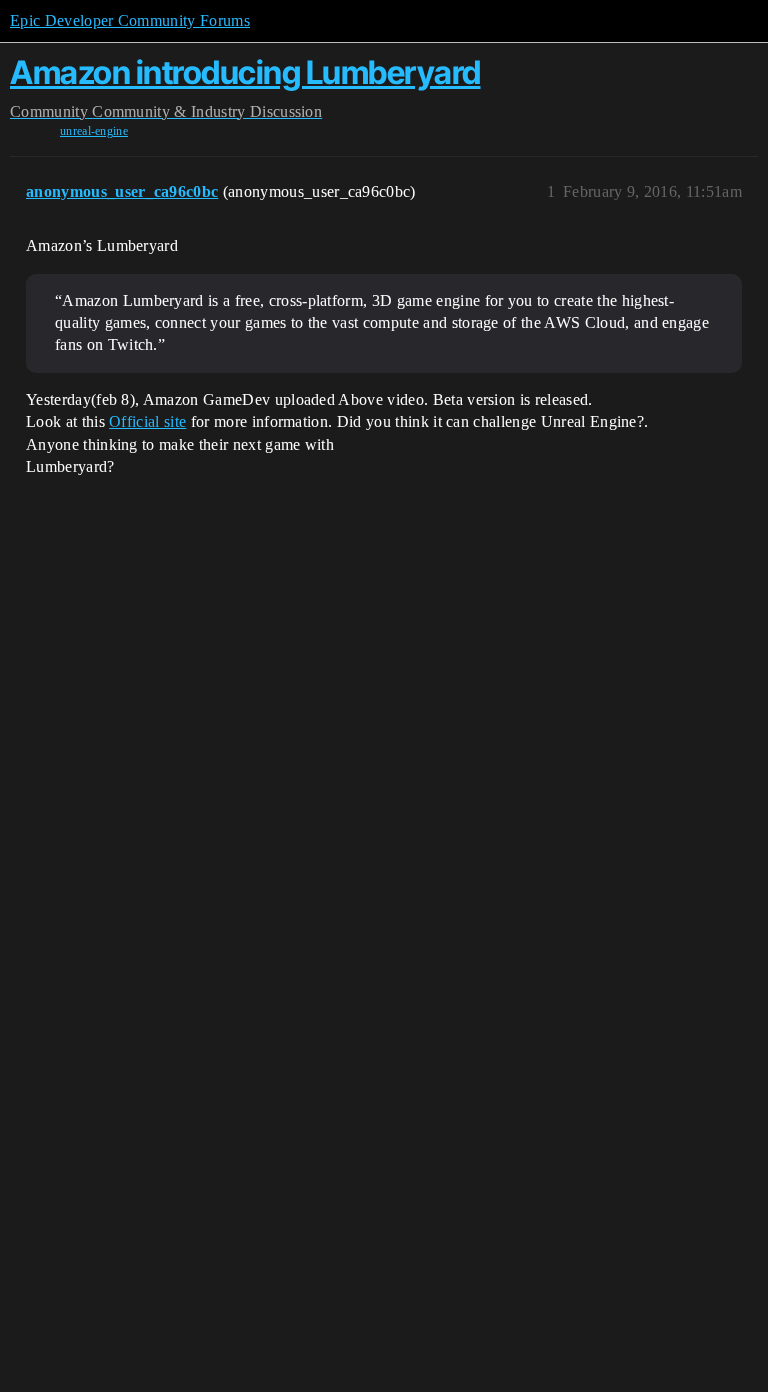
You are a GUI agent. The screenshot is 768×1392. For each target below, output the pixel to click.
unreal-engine (94, 131)
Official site (147, 421)
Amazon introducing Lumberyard (245, 72)
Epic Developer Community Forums (130, 20)
